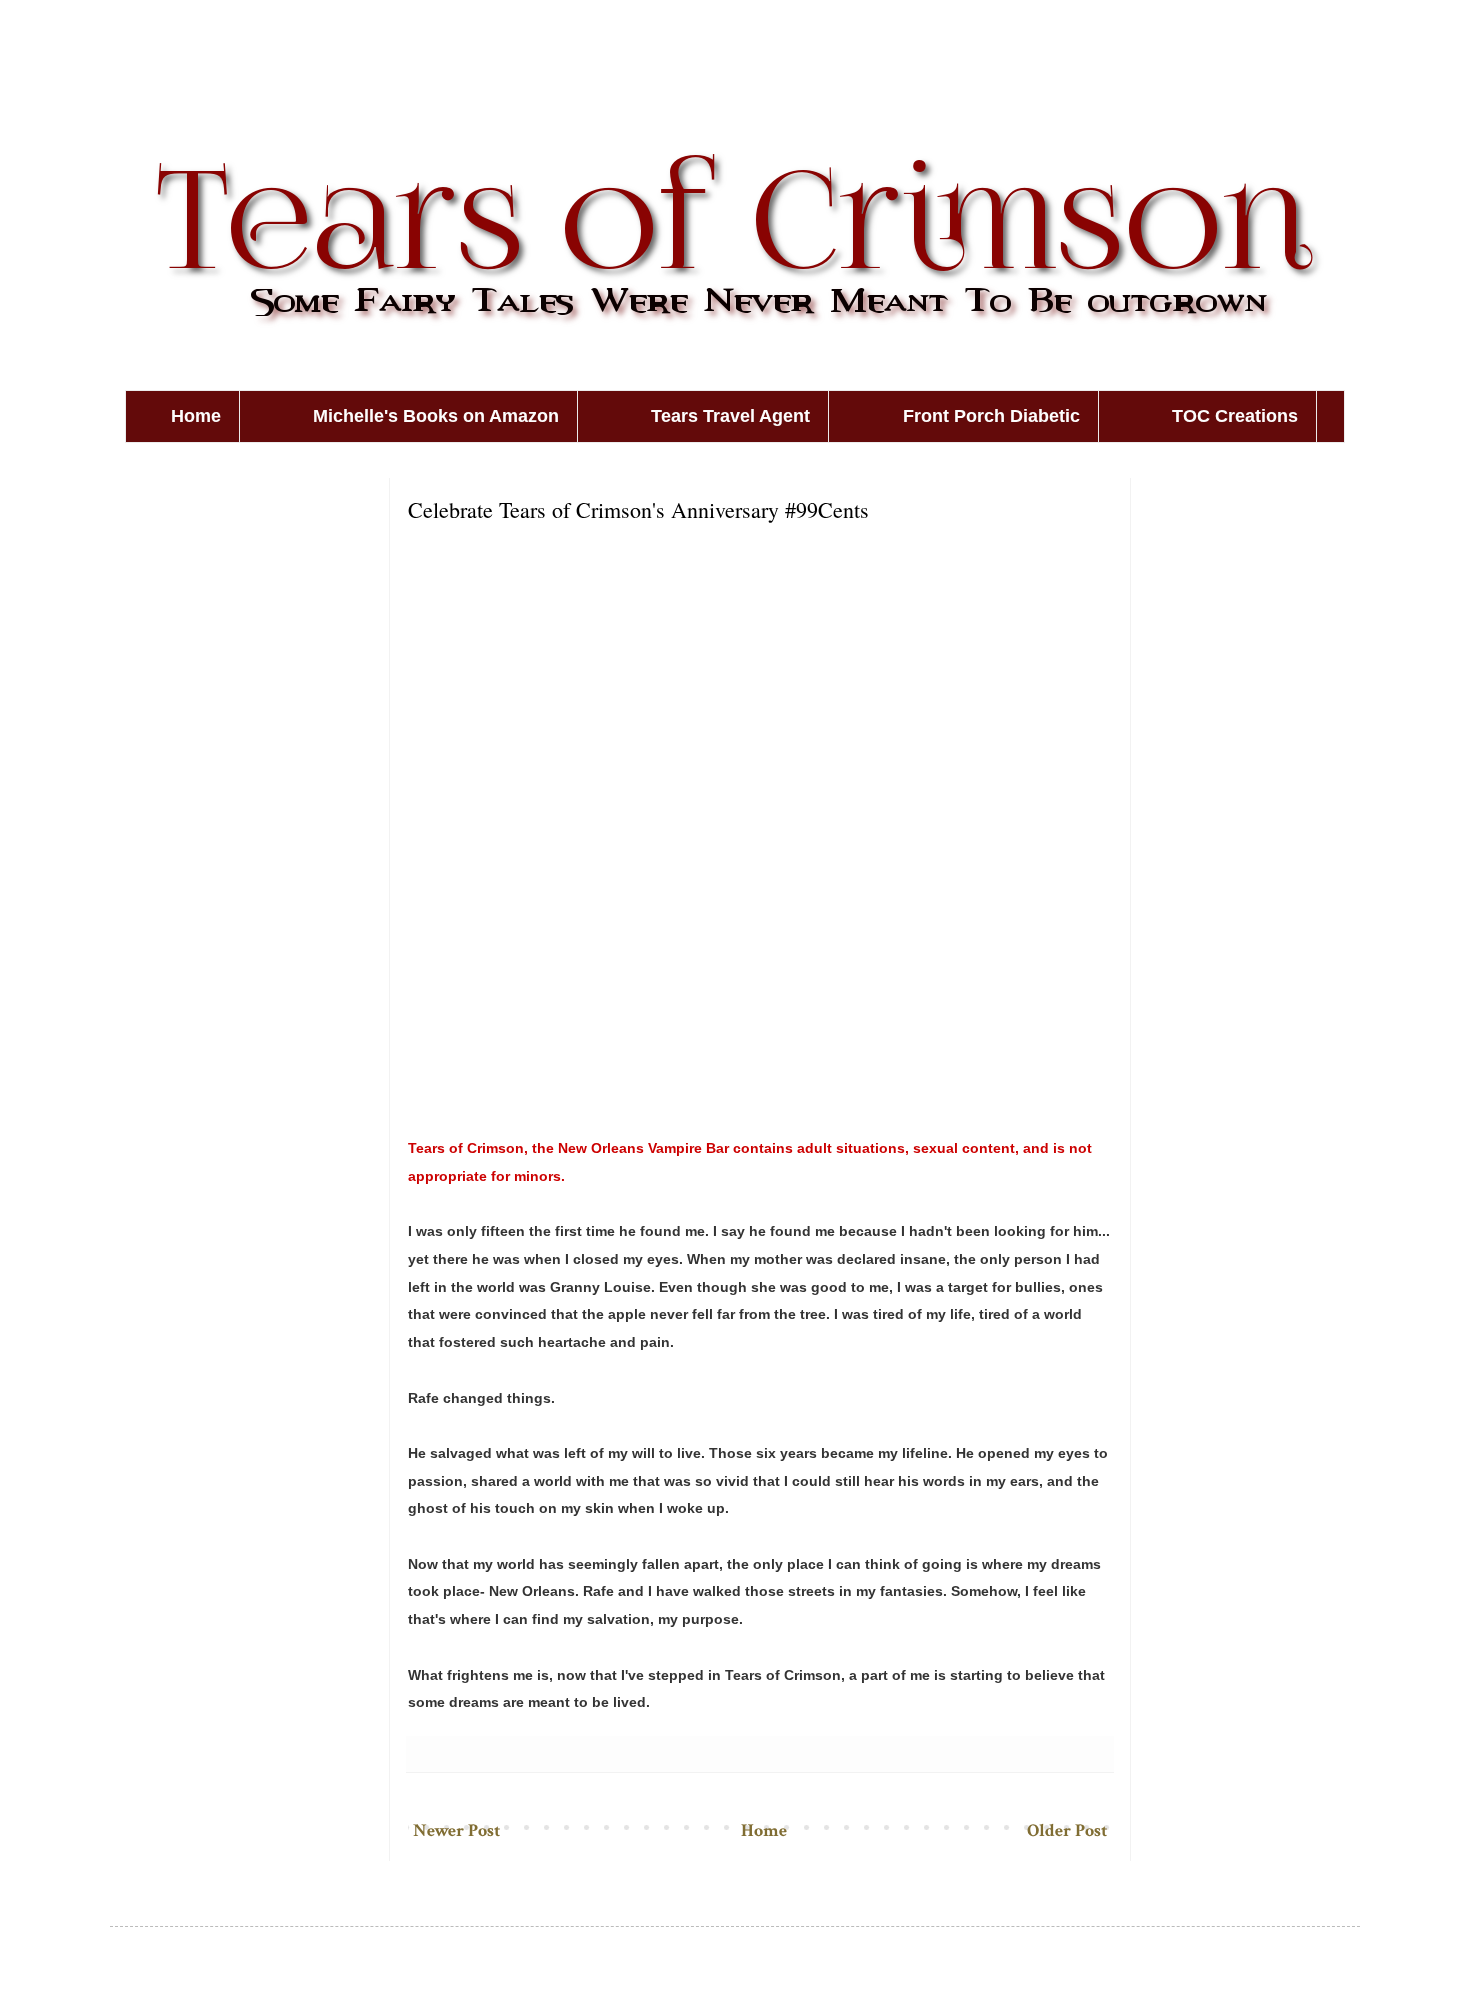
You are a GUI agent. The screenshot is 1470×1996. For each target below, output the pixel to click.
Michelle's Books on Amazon (436, 416)
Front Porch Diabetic (991, 416)
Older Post (1067, 1830)
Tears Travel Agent (730, 416)
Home (196, 416)
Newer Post (456, 1830)
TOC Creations (1235, 416)
